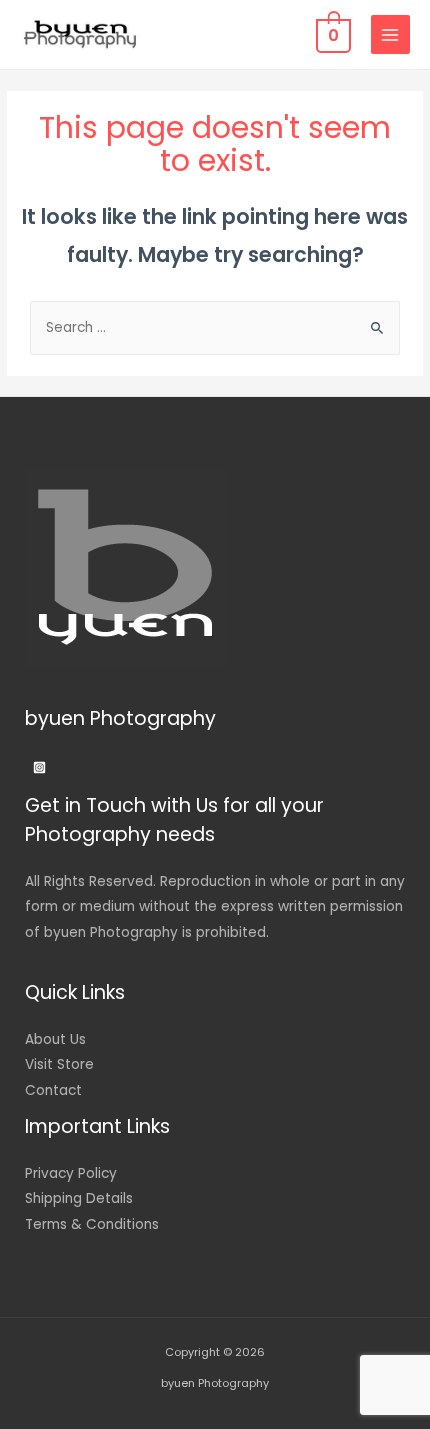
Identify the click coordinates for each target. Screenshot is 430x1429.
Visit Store (59, 1064)
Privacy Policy (71, 1173)
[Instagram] (39, 767)
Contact (53, 1090)
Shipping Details (79, 1198)
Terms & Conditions (92, 1224)
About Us (55, 1039)
